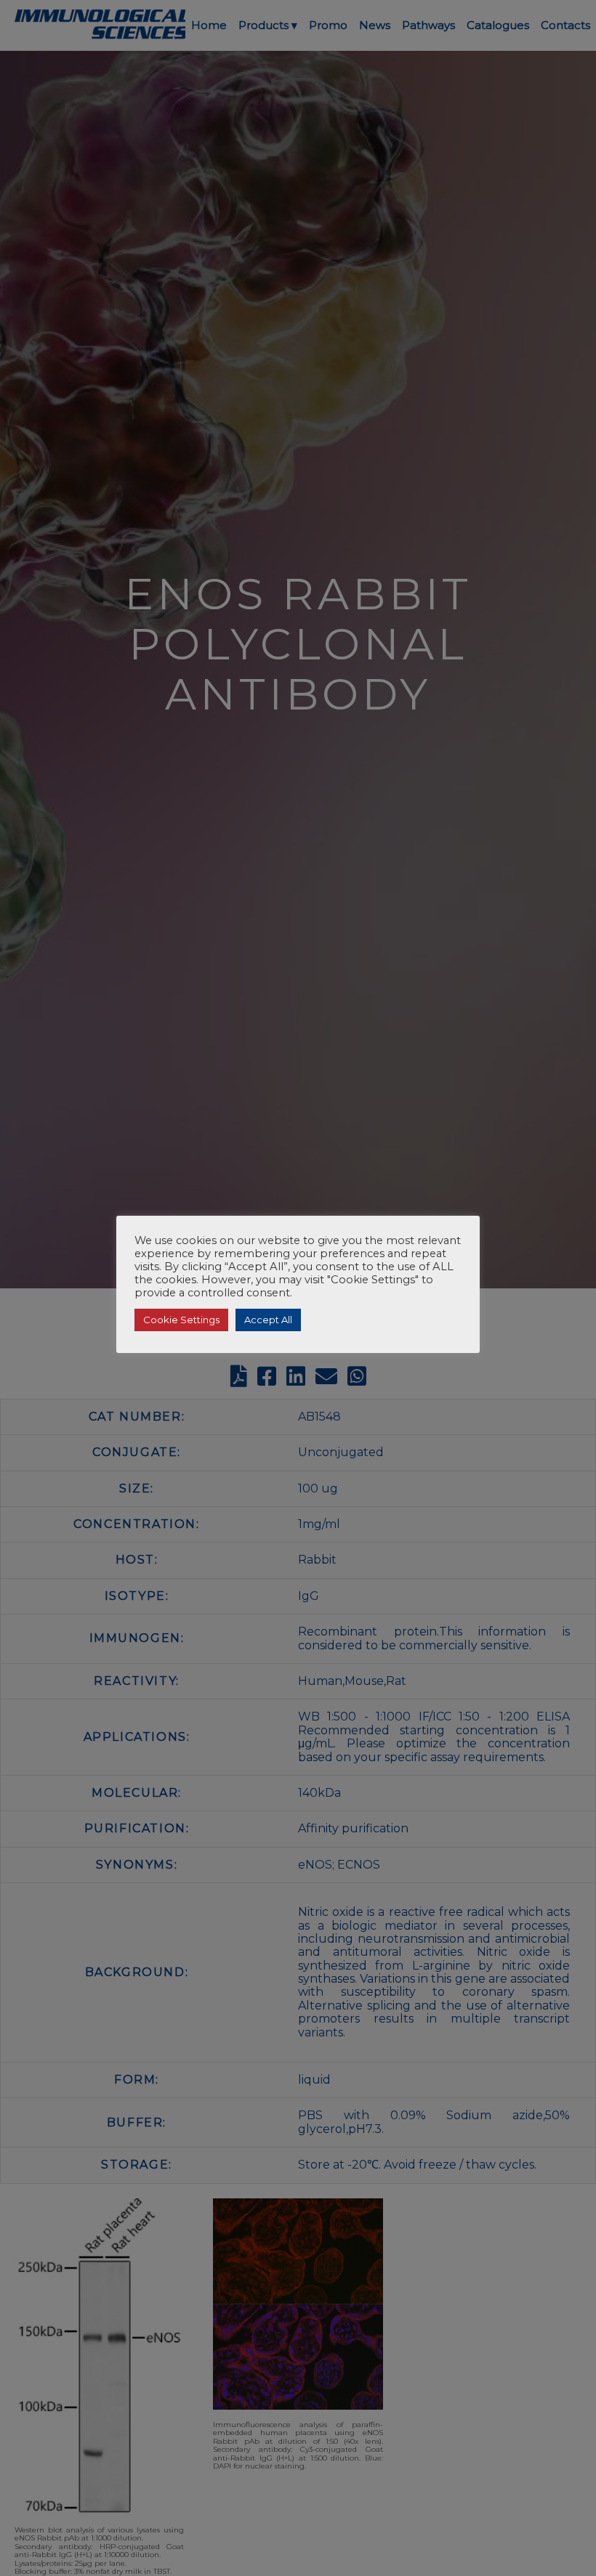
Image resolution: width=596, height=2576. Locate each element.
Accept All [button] (268, 1320)
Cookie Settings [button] (181, 1320)
